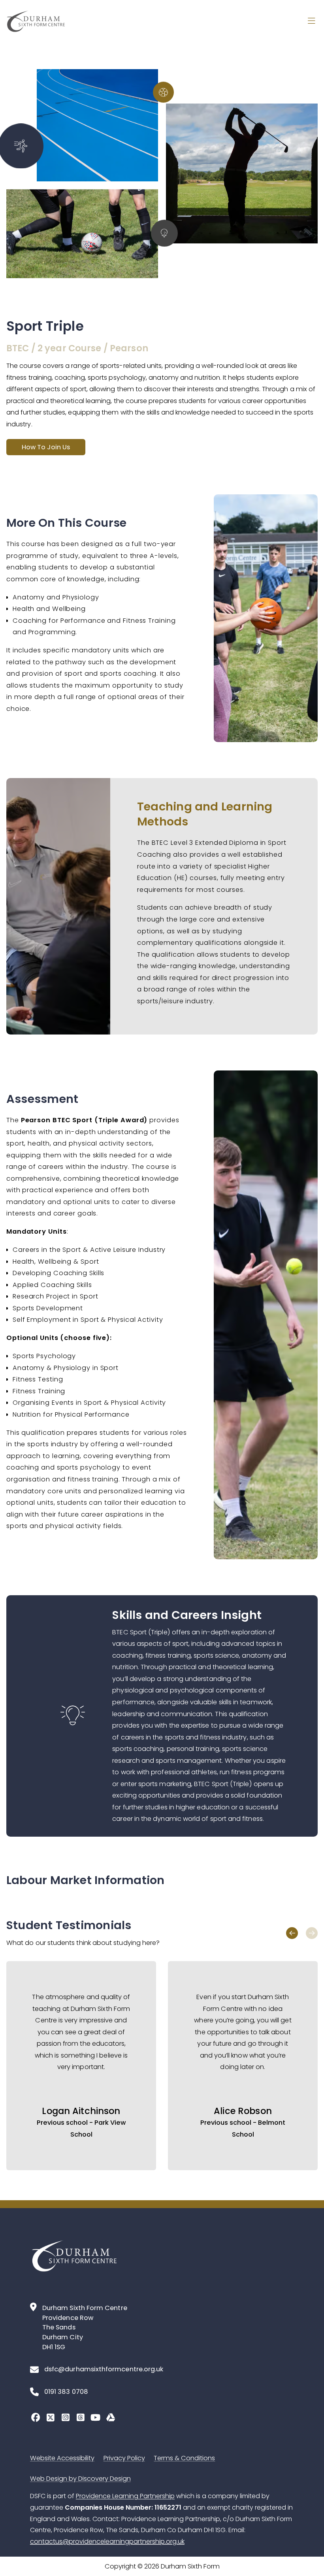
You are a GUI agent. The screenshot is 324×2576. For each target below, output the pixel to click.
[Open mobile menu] (311, 21)
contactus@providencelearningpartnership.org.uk (107, 2541)
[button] (292, 1933)
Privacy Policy (124, 2458)
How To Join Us (46, 447)
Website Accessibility (62, 2458)
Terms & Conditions (184, 2458)
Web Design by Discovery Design (80, 2479)
